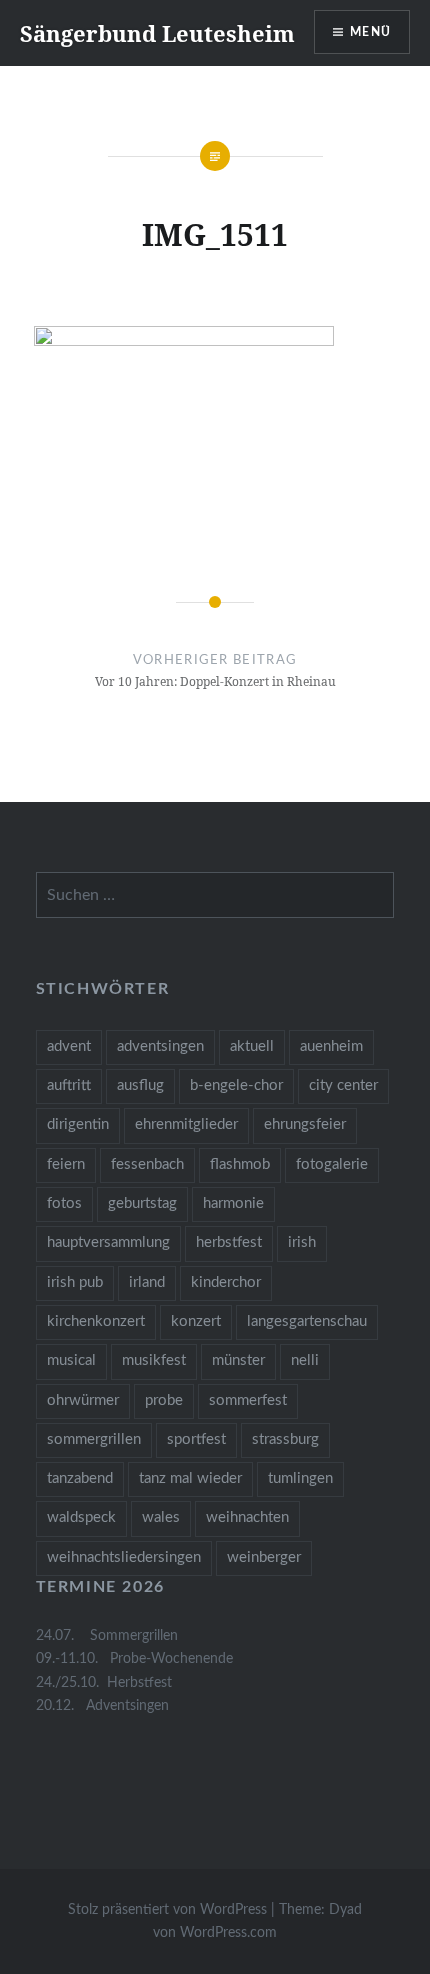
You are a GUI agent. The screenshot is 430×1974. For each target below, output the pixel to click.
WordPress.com (228, 1933)
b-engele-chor (236, 1085)
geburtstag (142, 1203)
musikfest (154, 1360)
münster (238, 1360)
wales (161, 1517)
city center (343, 1085)
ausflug (140, 1085)
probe (164, 1400)
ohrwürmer (83, 1400)
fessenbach (147, 1164)
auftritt (69, 1085)
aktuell (252, 1046)
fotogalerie (332, 1164)
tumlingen (300, 1478)
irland (147, 1282)
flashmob (240, 1164)
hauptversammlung (108, 1242)
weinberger (264, 1557)
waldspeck (81, 1517)
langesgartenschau (307, 1321)
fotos (64, 1203)
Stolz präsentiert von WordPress (167, 1910)
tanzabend (80, 1478)
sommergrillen (94, 1439)
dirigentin (78, 1124)
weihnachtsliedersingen (124, 1557)
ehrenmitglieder (186, 1124)
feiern (66, 1164)
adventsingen (160, 1046)
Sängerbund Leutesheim (157, 33)
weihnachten (247, 1517)
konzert (196, 1321)
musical (71, 1360)
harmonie (233, 1203)
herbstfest (229, 1242)
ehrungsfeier (305, 1124)
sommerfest (248, 1400)
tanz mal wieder (190, 1478)
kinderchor (226, 1282)
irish (302, 1242)
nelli (305, 1360)
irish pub (75, 1282)
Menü (370, 32)
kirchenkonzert (96, 1321)
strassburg (285, 1439)
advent (69, 1046)
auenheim (331, 1046)
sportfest (196, 1439)
